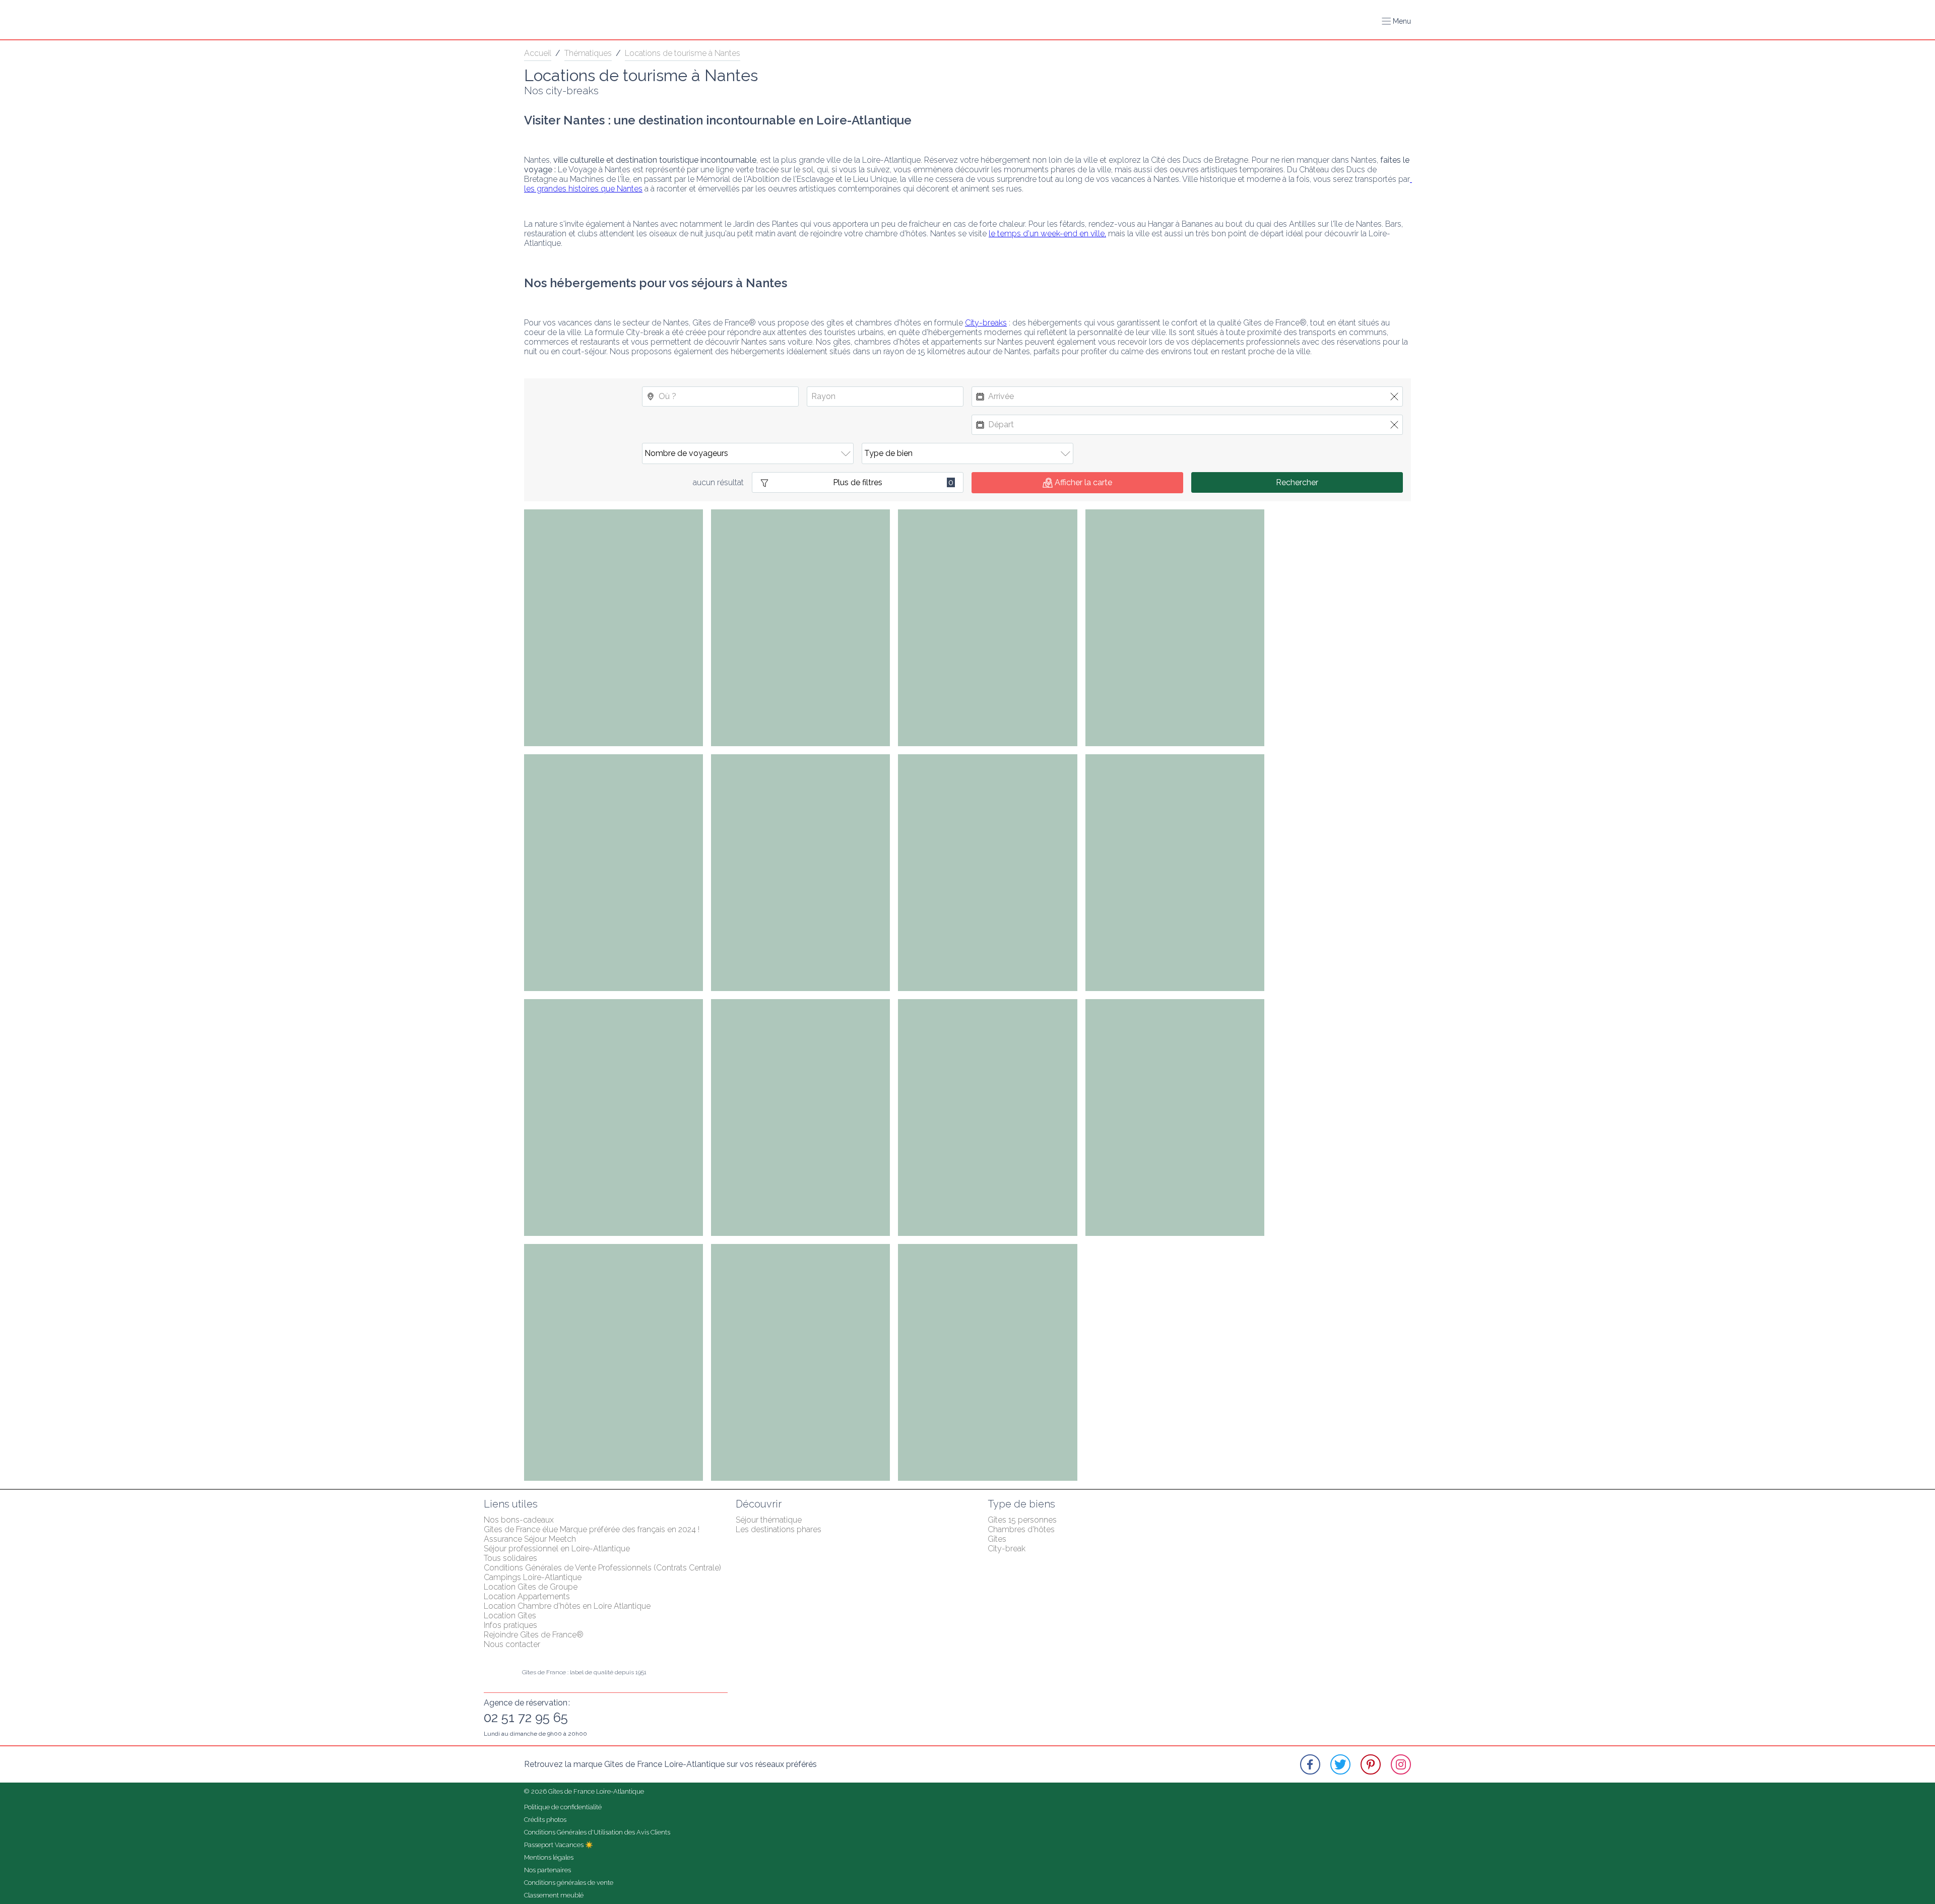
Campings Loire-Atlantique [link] (533, 1577)
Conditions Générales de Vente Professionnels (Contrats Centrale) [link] (602, 1568)
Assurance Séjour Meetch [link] (530, 1539)
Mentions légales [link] (549, 1857)
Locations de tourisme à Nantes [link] (683, 53)
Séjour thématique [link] (769, 1520)
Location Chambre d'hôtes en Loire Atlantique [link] (567, 1606)
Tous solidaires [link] (510, 1558)
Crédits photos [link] (545, 1820)
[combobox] (720, 397)
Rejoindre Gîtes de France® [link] (534, 1635)
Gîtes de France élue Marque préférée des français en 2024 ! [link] (592, 1529)
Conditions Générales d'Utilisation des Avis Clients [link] (597, 1832)
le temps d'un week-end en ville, (1047, 234)
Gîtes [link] (997, 1539)
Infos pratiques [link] (510, 1625)
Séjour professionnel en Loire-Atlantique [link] (557, 1549)
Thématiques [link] (588, 53)
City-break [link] (1007, 1549)
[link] (1310, 1764)
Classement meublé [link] (554, 1895)
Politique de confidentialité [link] (563, 1807)
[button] (1396, 21)
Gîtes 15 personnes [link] (1022, 1520)
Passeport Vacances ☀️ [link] (559, 1845)
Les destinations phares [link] (779, 1529)
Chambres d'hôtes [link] (1021, 1529)
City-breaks (986, 323)
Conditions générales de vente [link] (569, 1883)
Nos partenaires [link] (547, 1870)
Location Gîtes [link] (510, 1616)
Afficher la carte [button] (1083, 482)
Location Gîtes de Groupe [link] (531, 1587)
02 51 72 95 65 (526, 1718)
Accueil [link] (538, 53)
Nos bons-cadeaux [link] (519, 1520)
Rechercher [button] (1297, 482)
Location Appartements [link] (527, 1596)
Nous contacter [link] (512, 1644)
